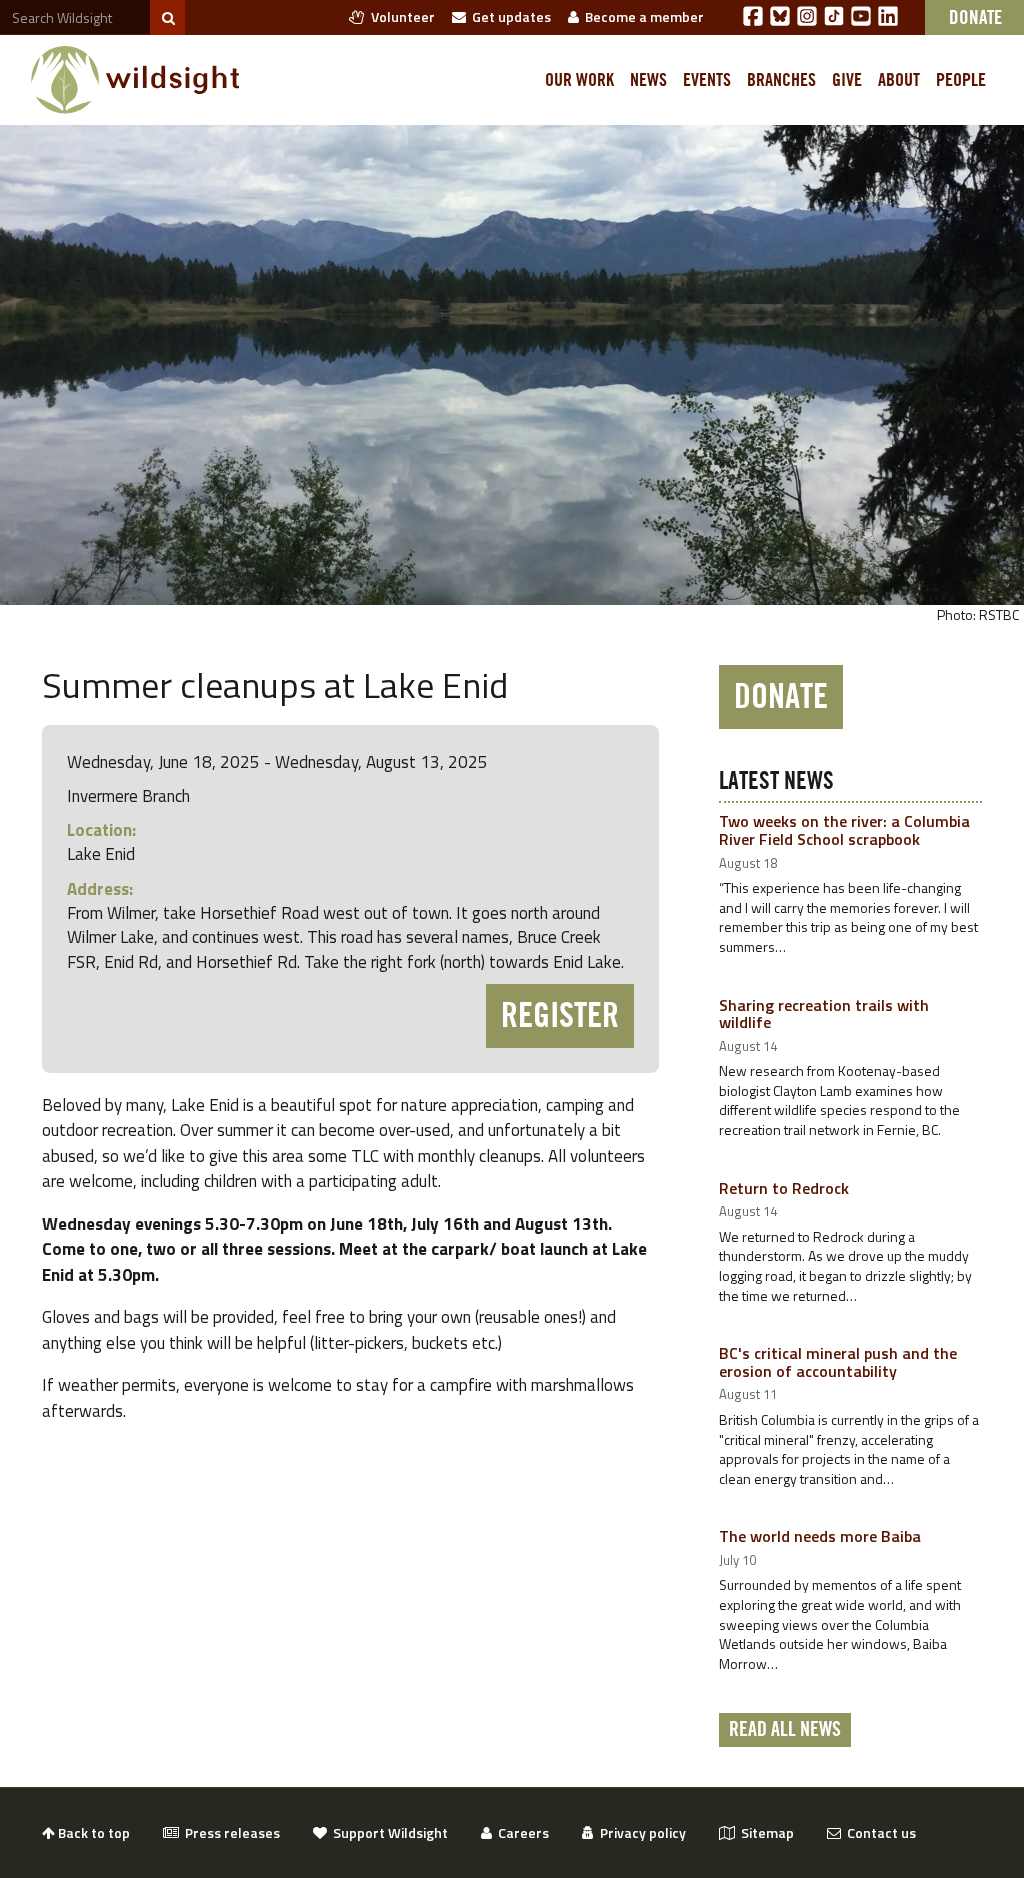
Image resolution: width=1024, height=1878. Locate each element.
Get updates (508, 16)
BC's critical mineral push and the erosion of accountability (838, 1362)
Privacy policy (640, 1832)
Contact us (878, 1832)
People (961, 80)
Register (560, 1016)
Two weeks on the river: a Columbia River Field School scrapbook (844, 830)
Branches (781, 80)
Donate (781, 697)
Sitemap (764, 1832)
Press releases (229, 1832)
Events (707, 80)
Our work (579, 80)
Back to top (92, 1832)
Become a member (641, 16)
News (648, 80)
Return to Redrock (784, 1188)
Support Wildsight (387, 1832)
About (899, 80)
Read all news (785, 1730)
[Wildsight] (135, 80)
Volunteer (400, 16)
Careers (520, 1832)
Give (847, 80)
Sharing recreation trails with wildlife (824, 1014)
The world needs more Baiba (820, 1536)
